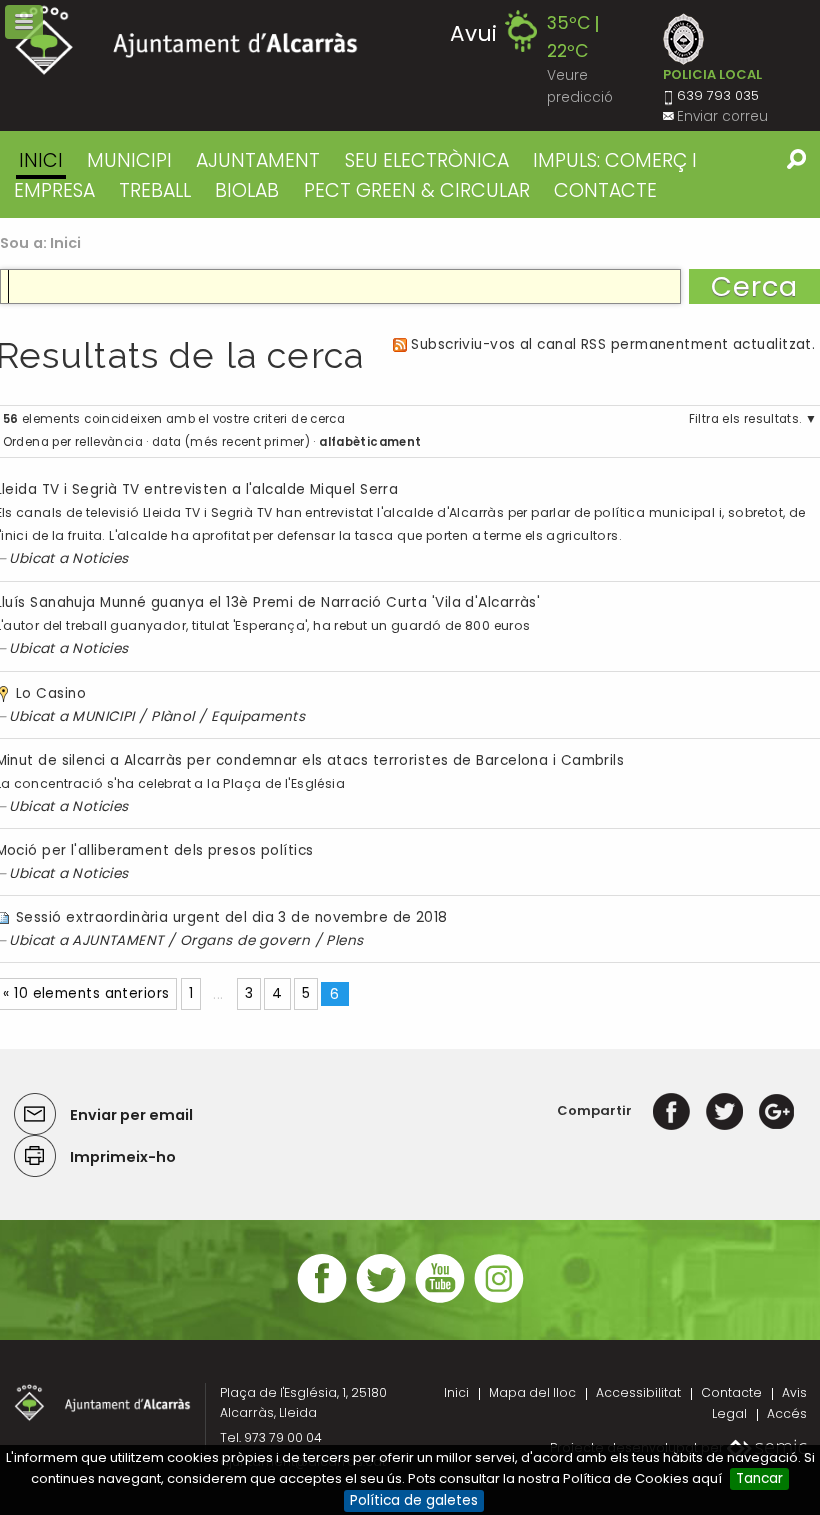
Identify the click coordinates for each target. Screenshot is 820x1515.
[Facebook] (671, 1110)
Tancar (759, 1478)
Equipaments (258, 716)
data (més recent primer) (231, 442)
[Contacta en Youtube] (440, 1300)
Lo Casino (51, 693)
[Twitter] (724, 1110)
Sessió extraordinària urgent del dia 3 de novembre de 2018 (232, 917)
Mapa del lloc (532, 1392)
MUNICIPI (129, 160)
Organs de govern (245, 940)
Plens (344, 940)
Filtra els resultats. (745, 419)
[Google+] (776, 1110)
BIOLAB (247, 190)
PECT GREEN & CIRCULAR (417, 190)
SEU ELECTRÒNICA (427, 160)
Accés (787, 1413)
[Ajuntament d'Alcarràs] (186, 40)
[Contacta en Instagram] (499, 1300)
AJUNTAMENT (258, 160)
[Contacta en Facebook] (322, 1300)
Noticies (100, 558)
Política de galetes (414, 1500)
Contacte (731, 1392)
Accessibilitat (638, 1392)
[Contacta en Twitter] (381, 1300)
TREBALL (155, 190)
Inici (41, 160)
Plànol (173, 716)
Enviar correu (722, 116)
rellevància (109, 442)
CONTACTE (605, 190)
